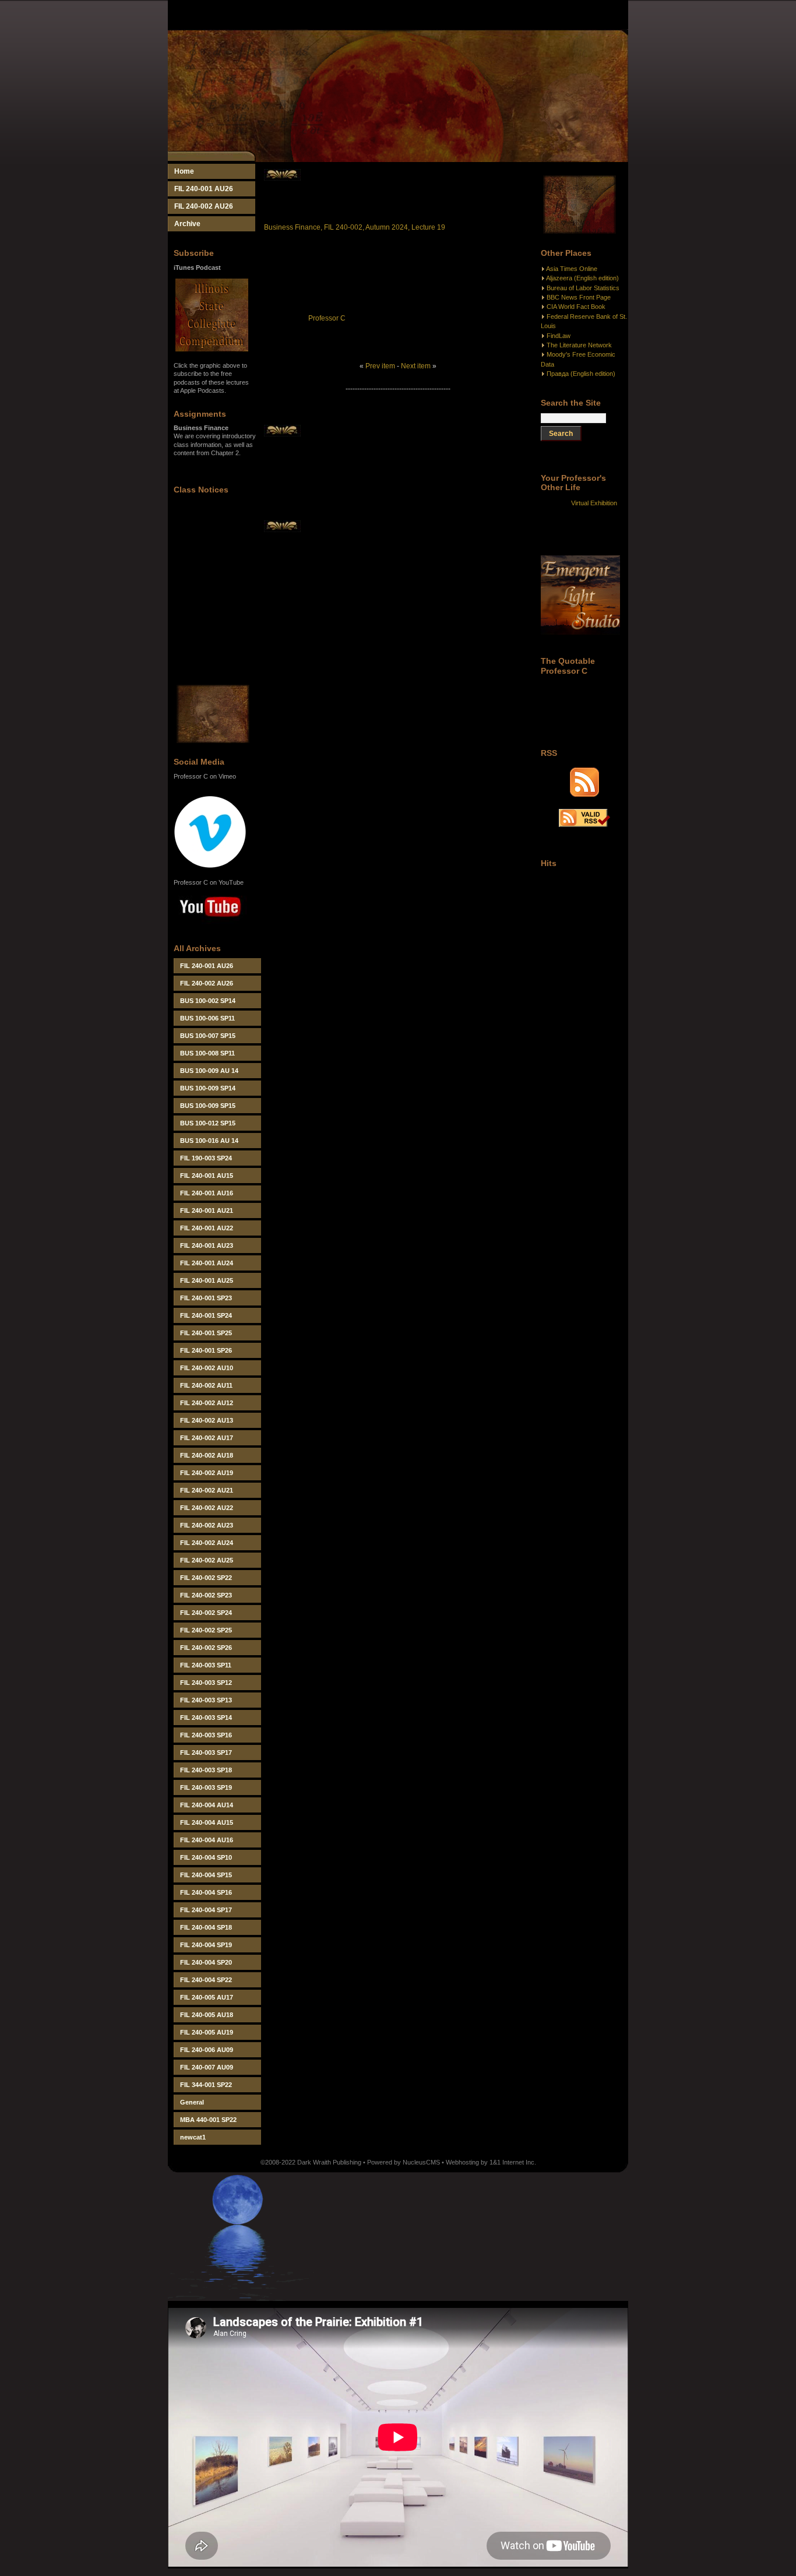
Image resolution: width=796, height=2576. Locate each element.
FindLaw (559, 336)
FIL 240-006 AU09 (207, 2050)
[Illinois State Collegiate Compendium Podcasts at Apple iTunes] (212, 349)
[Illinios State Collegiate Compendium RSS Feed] (584, 794)
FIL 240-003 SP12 (206, 1683)
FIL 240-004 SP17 (206, 1910)
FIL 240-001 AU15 (207, 1176)
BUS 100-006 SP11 (207, 1018)
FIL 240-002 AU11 (206, 1385)
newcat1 (193, 2137)
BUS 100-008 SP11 (207, 1053)
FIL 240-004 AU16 (207, 1840)
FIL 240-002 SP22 (206, 1578)
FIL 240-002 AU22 (207, 1508)
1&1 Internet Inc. (513, 2162)
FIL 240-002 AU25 (207, 1560)
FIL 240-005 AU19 (207, 2032)
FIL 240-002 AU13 (207, 1420)
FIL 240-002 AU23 (207, 1525)
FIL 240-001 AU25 (207, 1280)
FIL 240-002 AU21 (207, 1490)
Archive (187, 224)
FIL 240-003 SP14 (206, 1718)
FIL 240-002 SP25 (206, 1630)
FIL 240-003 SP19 (206, 1787)
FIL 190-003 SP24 (206, 1158)
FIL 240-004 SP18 (206, 1927)
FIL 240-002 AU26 (204, 206)
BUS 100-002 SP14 (208, 1001)
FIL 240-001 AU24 (207, 1263)
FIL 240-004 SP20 (206, 1962)
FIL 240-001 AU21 (207, 1210)
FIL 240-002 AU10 (207, 1368)
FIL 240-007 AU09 (207, 2067)
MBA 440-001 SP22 (208, 2120)
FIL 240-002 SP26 (206, 1648)
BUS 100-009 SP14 (208, 1088)
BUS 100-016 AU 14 (209, 1141)
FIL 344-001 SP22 (206, 2085)
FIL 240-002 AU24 (207, 1543)
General (192, 2102)
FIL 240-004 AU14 (207, 1805)
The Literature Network (579, 345)
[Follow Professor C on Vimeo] (210, 866)
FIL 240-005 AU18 (207, 2015)
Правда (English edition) (581, 374)
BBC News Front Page (579, 297)
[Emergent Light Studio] (580, 632)
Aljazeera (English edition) (582, 278)
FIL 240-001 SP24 (206, 1315)
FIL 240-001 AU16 (207, 1193)
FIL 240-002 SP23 (206, 1595)
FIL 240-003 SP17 (206, 1752)
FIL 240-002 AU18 (207, 1455)
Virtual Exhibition (594, 503)
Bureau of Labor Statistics (583, 288)
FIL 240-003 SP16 (206, 1735)
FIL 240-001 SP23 (206, 1298)
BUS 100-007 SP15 (208, 1036)
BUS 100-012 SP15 (208, 1123)
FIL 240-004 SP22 (206, 1980)
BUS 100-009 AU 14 (209, 1071)
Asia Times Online (572, 269)
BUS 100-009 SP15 (208, 1106)
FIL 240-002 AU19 (207, 1473)
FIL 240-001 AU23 (207, 1245)
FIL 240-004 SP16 (206, 1892)
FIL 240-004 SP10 (206, 1857)
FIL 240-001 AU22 (207, 1228)
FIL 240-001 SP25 (206, 1333)
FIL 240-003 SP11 (206, 1665)
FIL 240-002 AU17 (207, 1438)
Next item (416, 366)
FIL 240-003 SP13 (206, 1700)
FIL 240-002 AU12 (207, 1403)
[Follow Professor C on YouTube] (210, 925)
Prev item (380, 366)
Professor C (327, 318)
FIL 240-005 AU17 (207, 1997)
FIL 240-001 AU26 (204, 189)
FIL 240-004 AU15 (207, 1822)
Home (184, 171)
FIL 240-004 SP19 (206, 1945)
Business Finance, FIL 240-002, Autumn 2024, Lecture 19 (355, 227)
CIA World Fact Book (576, 307)
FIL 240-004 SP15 (206, 1875)
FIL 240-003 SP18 (206, 1770)
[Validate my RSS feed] (584, 825)
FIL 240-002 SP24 (206, 1613)
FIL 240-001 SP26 (206, 1350)
